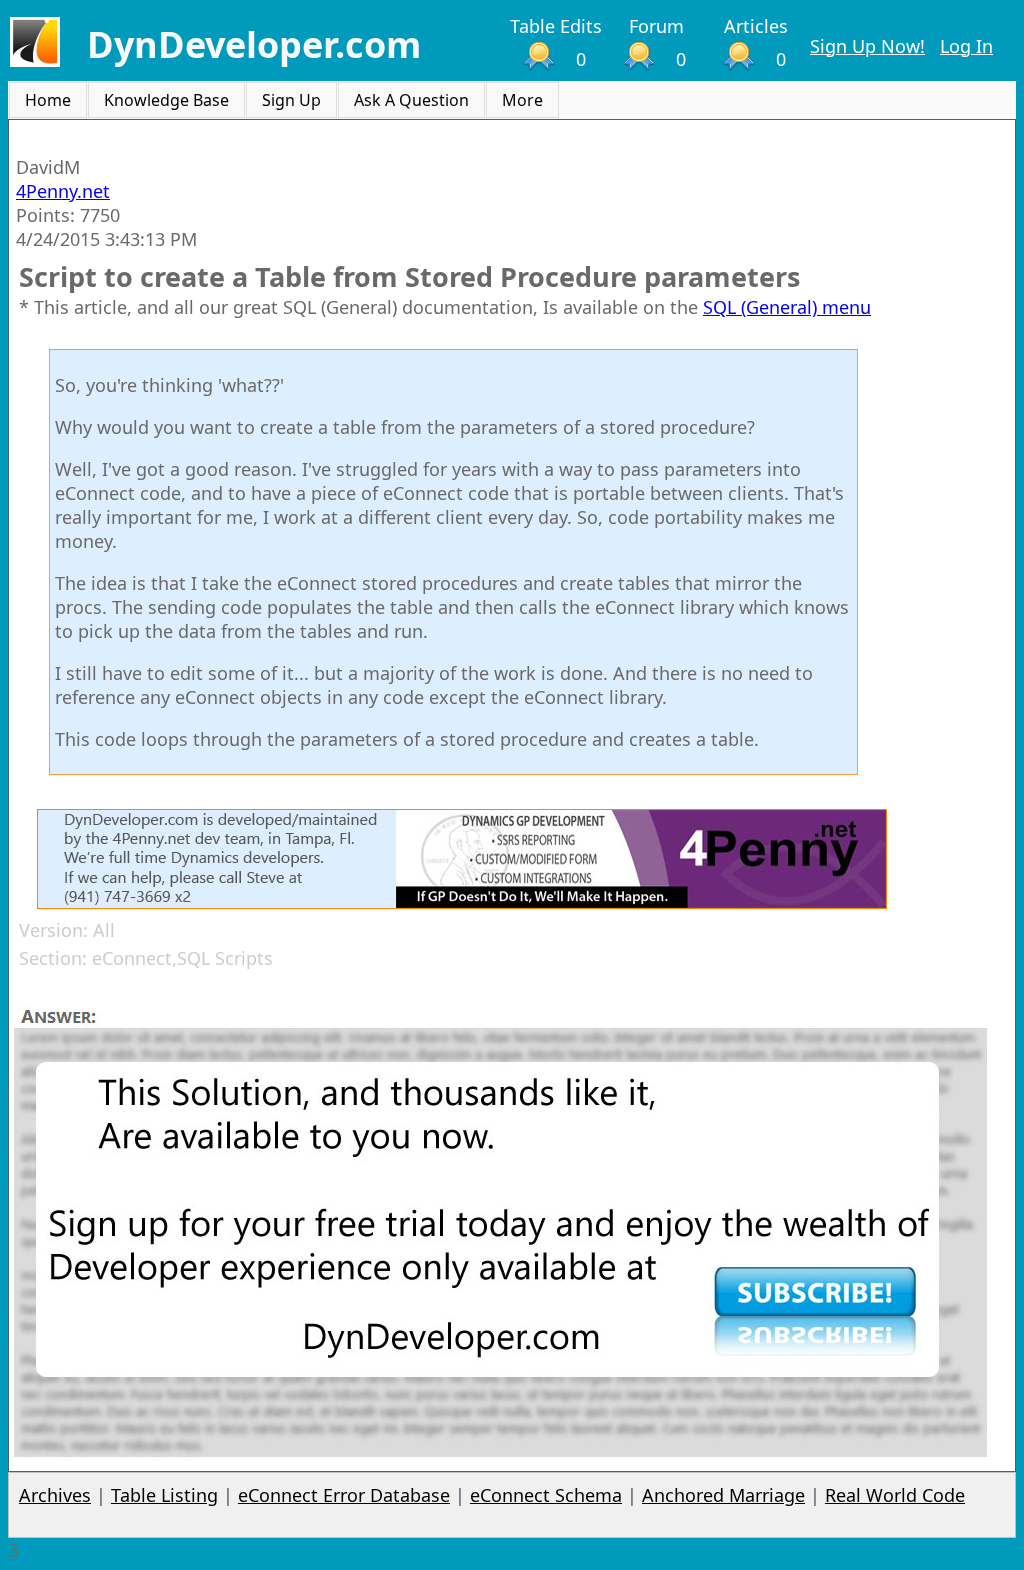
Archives (55, 1495)
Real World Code (895, 1495)
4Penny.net (63, 191)
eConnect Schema (546, 1495)
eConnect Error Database (344, 1495)
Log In (966, 46)
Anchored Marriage (723, 1495)
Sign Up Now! (867, 46)
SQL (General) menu (787, 307)
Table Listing (164, 1495)
